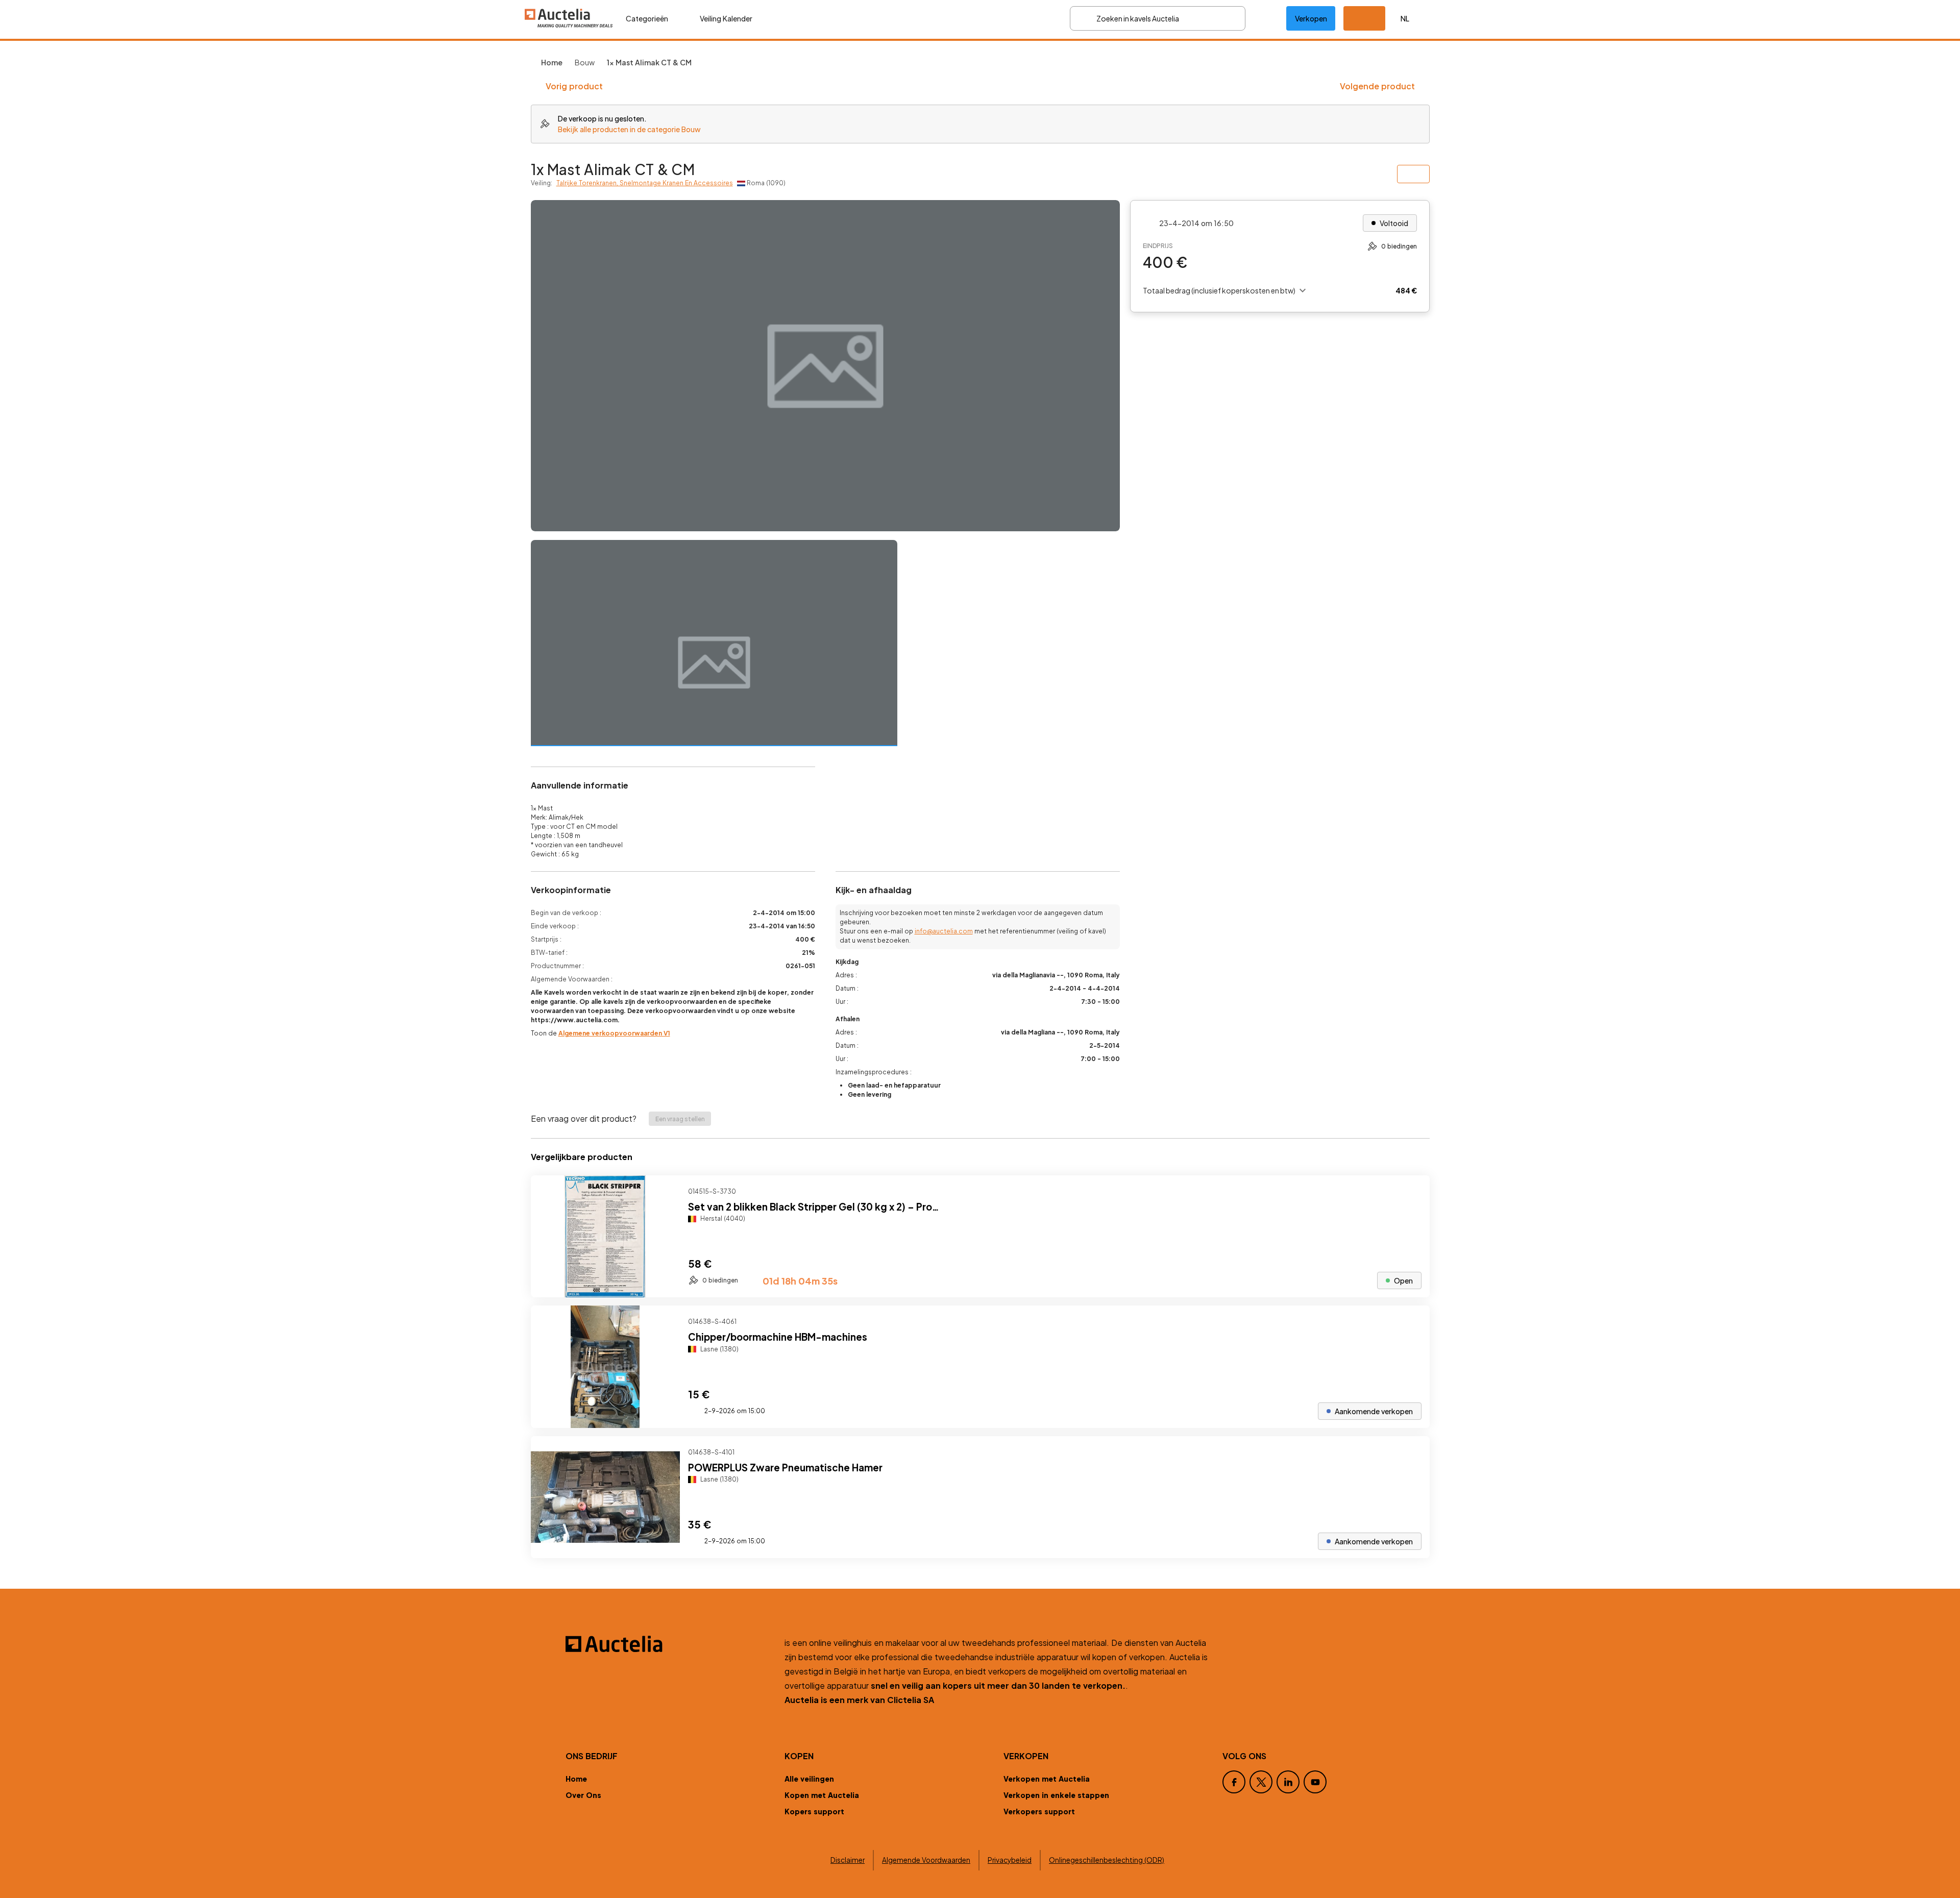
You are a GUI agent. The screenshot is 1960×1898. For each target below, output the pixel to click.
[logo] (569, 18)
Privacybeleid (1010, 1860)
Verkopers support (1039, 1811)
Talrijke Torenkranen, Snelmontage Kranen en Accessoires (645, 183)
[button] (1364, 18)
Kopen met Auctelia (822, 1795)
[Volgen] (1413, 1192)
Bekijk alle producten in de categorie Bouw (629, 129)
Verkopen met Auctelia (1047, 1779)
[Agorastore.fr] (669, 1644)
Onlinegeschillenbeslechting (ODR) (1107, 1860)
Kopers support (814, 1811)
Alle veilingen (809, 1779)
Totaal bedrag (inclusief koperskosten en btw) (1219, 290)
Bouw (585, 62)
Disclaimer (848, 1860)
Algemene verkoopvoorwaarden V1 (614, 1033)
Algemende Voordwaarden (926, 1860)
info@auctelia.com (944, 931)
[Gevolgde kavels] (1266, 18)
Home (576, 1779)
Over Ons (583, 1795)
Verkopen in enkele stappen (1056, 1795)
